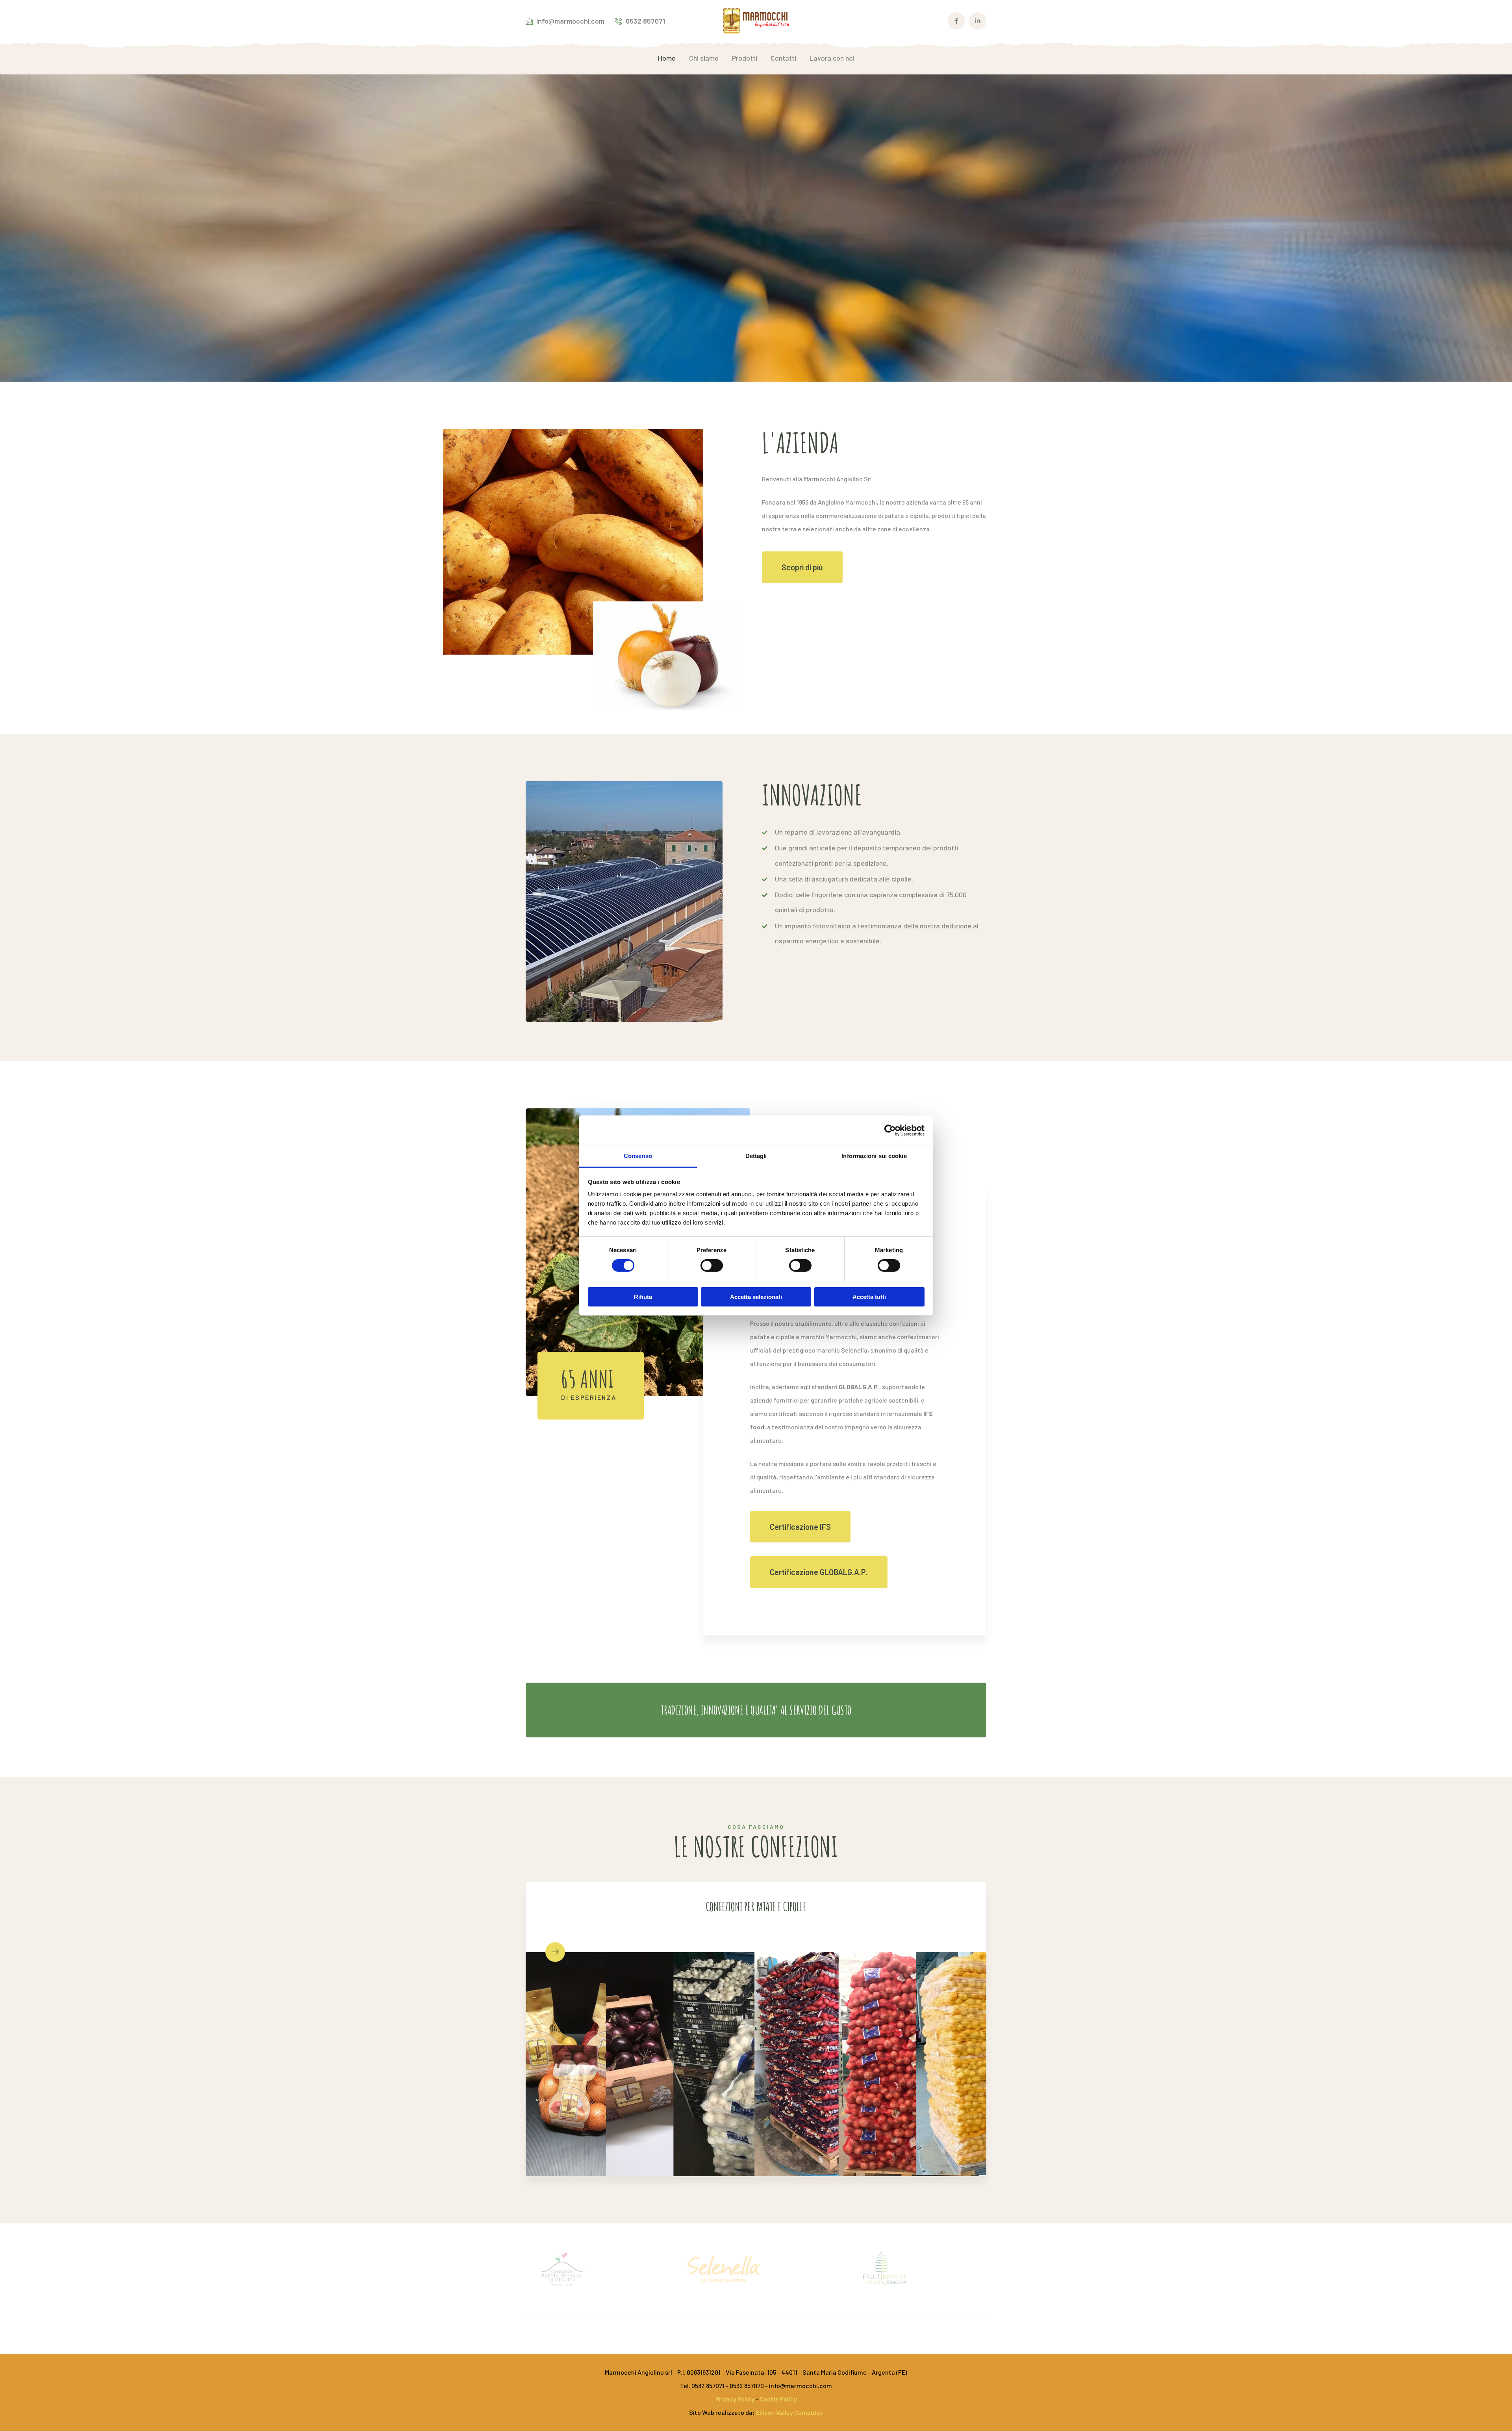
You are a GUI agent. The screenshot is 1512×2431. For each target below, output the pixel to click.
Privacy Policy (736, 2399)
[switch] (712, 1266)
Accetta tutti (869, 1297)
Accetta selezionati (756, 1297)
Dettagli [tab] (756, 1156)
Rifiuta (643, 1297)
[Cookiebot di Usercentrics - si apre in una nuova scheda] (890, 1130)
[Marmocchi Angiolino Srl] (756, 20)
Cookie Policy (778, 2399)
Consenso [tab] (638, 1156)
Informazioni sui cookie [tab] (874, 1156)
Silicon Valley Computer (789, 2412)
